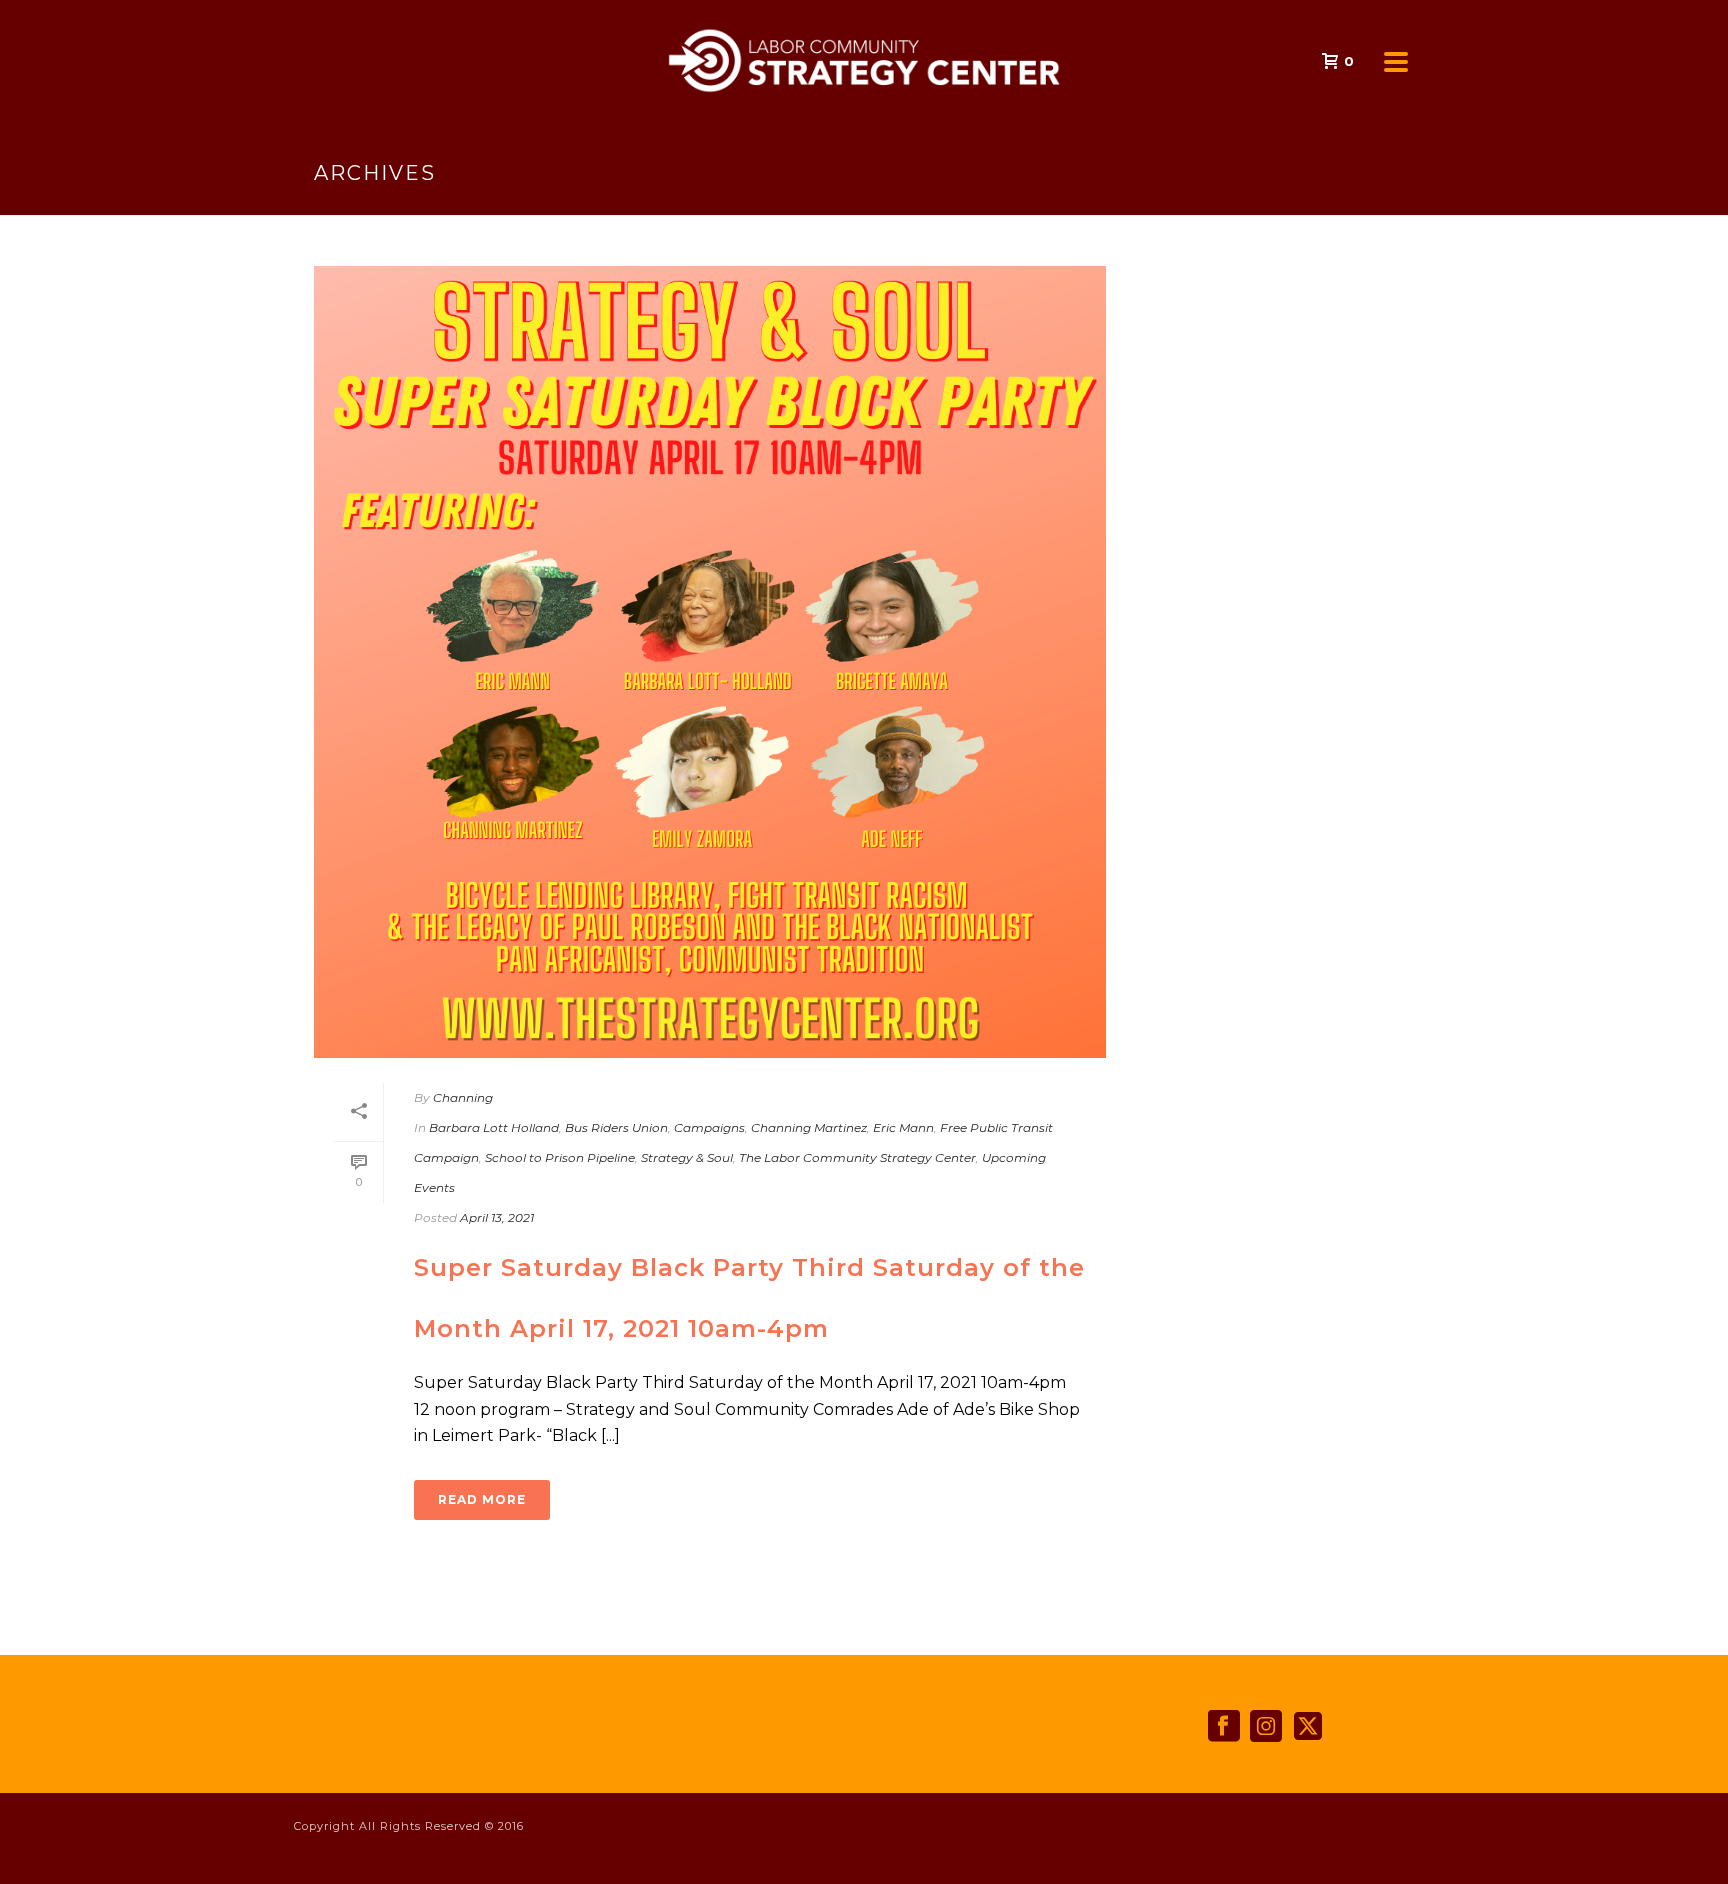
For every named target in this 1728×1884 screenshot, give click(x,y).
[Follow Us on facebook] (1224, 1727)
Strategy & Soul (687, 1157)
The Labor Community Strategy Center (857, 1157)
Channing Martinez (809, 1127)
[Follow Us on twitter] (1308, 1727)
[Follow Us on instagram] (1266, 1727)
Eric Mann (903, 1127)
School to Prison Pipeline (560, 1157)
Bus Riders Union (616, 1127)
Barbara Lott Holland (494, 1127)
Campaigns (709, 1127)
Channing (463, 1097)
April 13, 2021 (497, 1217)
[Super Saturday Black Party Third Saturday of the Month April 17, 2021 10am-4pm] (710, 662)
